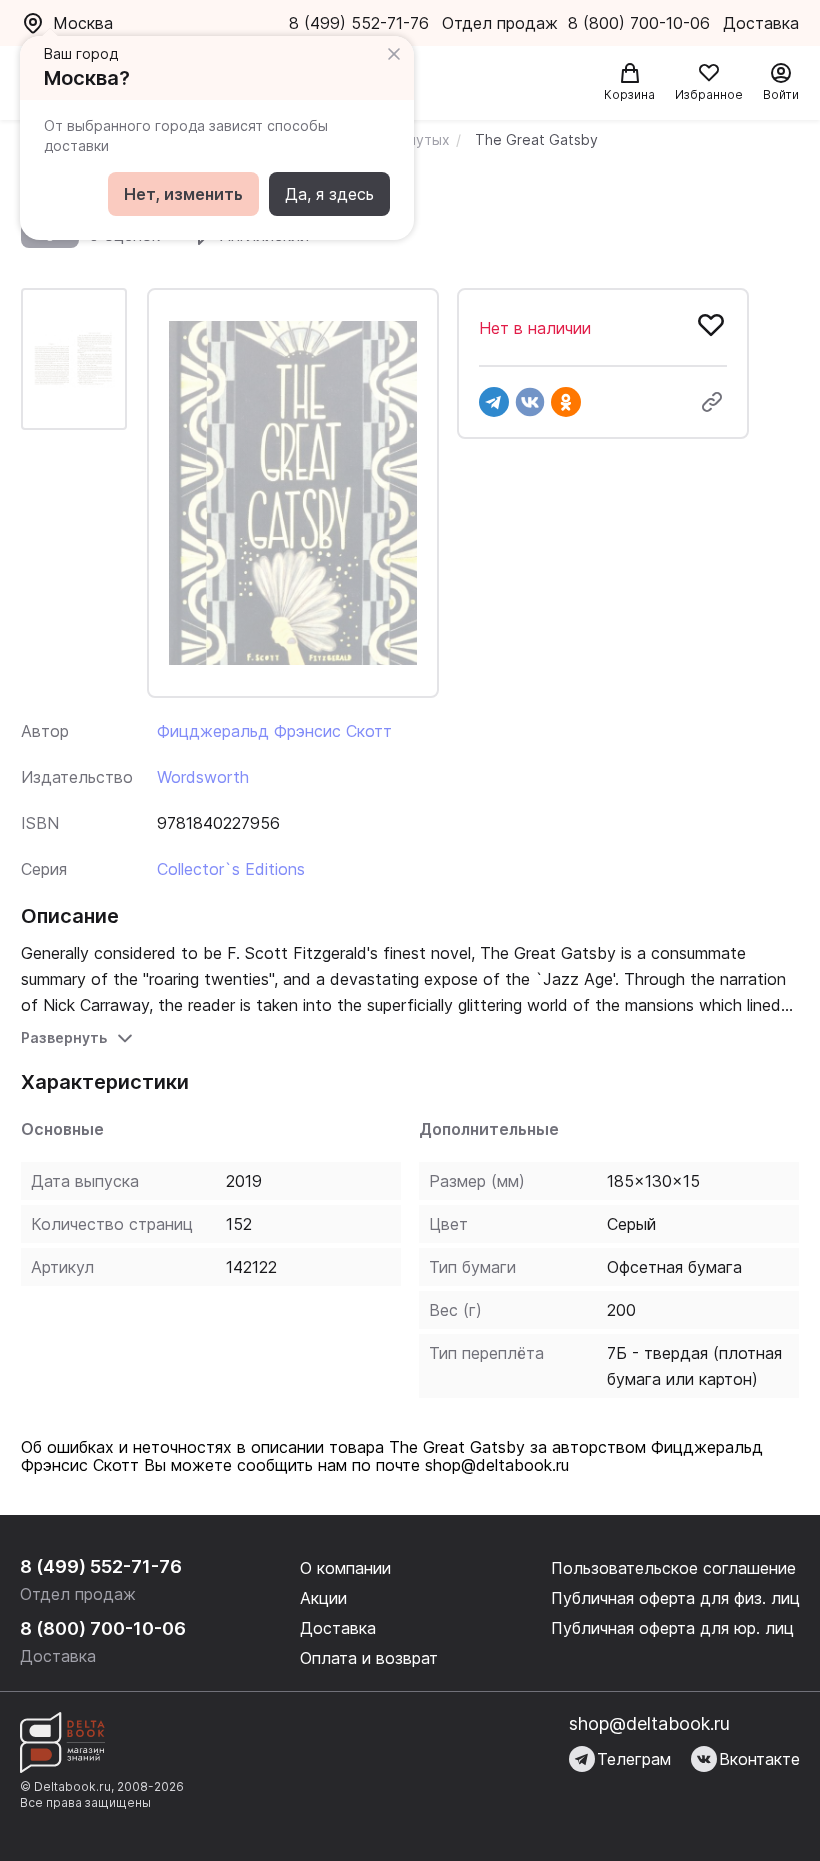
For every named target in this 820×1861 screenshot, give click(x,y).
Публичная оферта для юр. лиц (672, 1628)
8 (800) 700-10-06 (641, 23)
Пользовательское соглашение (673, 1568)
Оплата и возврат (369, 1658)
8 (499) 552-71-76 (359, 23)
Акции (323, 1598)
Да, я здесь (329, 194)
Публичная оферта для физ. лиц (675, 1598)
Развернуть (64, 1037)
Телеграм (634, 1759)
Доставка (338, 1628)
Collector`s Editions (231, 869)
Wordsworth (203, 777)
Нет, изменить (183, 194)
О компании (345, 1568)
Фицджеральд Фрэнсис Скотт (274, 731)
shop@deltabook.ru (649, 1723)
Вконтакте (759, 1759)
